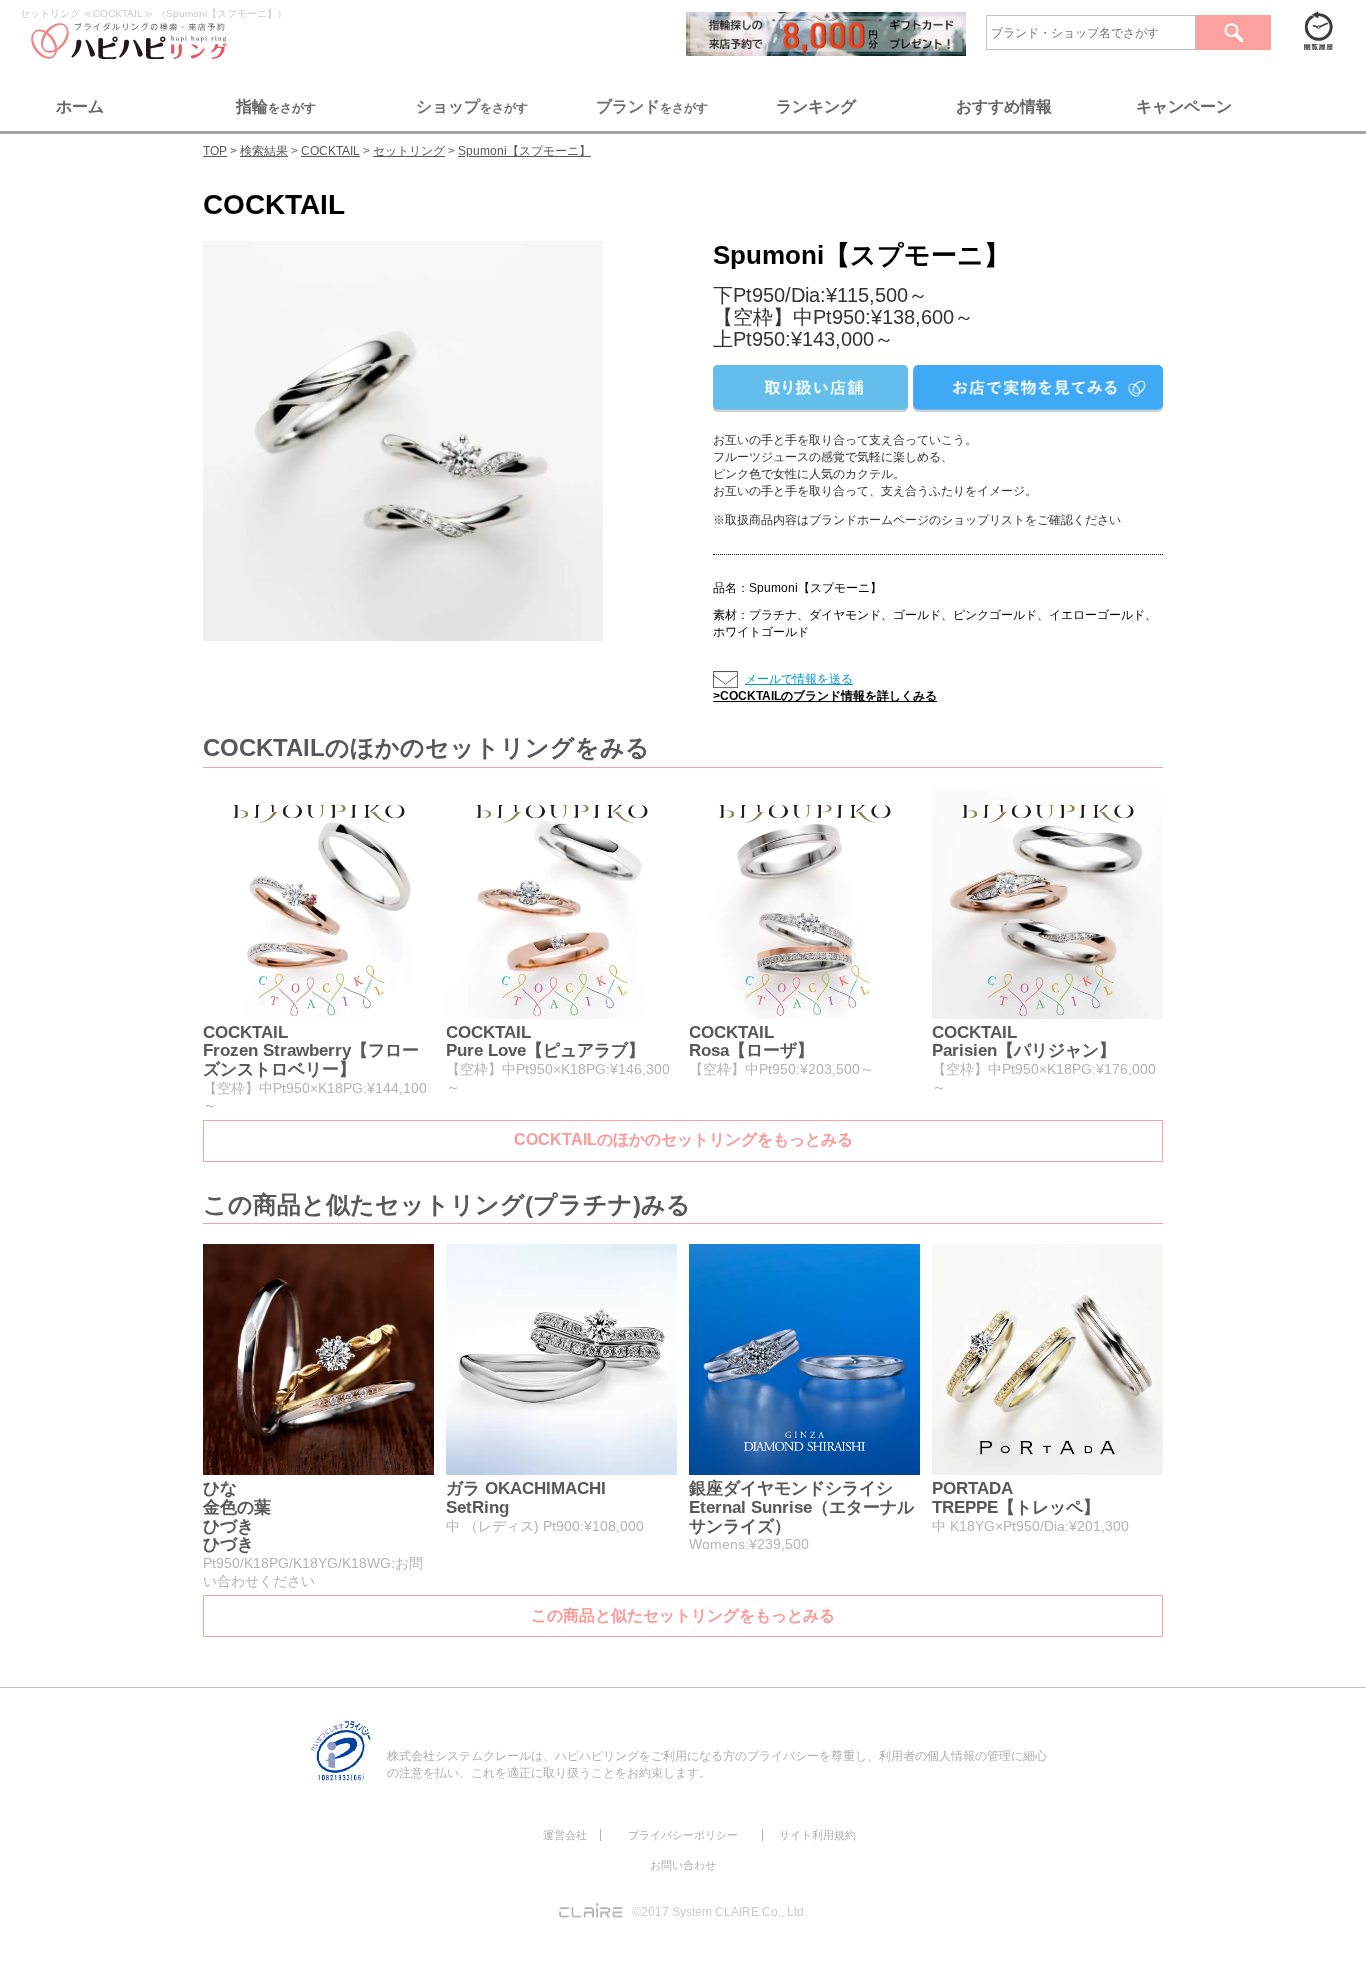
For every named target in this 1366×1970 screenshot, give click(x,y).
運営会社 (565, 1835)
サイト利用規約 (817, 1835)
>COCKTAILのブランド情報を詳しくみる (825, 696)
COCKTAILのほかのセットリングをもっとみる (683, 1139)
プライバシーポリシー (683, 1835)
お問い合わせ (683, 1865)
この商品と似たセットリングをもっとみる (683, 1615)
